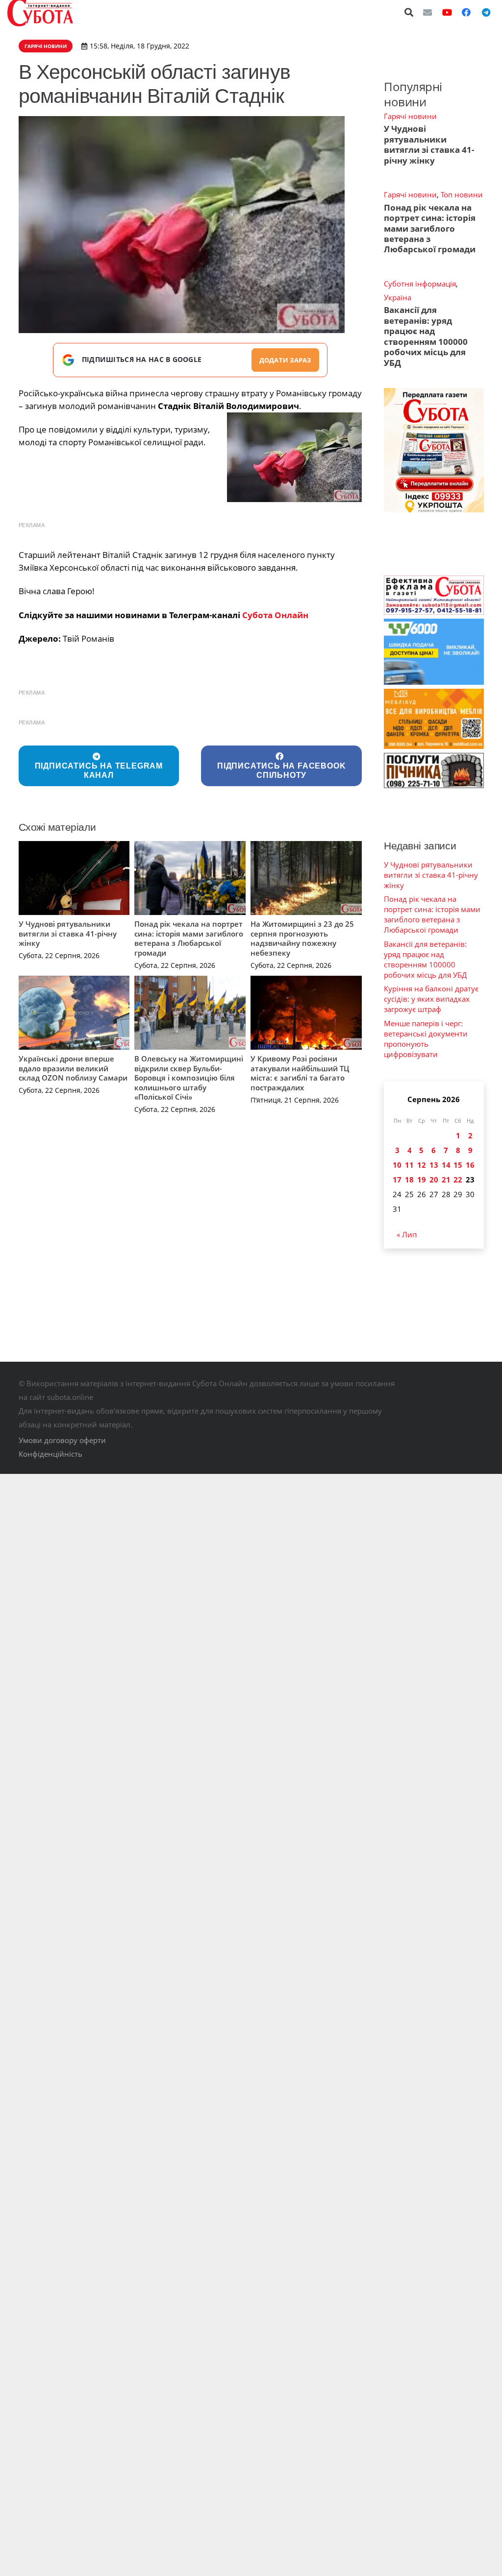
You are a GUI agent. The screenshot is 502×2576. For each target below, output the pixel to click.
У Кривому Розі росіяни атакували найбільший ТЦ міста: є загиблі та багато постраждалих (300, 1073)
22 (458, 1180)
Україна (398, 297)
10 (397, 1165)
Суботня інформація (420, 284)
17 (397, 1180)
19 (422, 1180)
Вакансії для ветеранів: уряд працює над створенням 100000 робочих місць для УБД (426, 336)
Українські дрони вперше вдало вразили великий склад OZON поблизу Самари (73, 1068)
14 (446, 1165)
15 (458, 1165)
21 (446, 1180)
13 (434, 1165)
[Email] (427, 12)
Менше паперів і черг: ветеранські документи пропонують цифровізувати (426, 1039)
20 (434, 1180)
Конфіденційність (50, 1454)
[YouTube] (447, 12)
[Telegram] (486, 12)
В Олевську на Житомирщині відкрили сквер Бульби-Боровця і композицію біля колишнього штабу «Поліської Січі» (189, 1078)
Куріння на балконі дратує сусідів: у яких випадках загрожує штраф (431, 999)
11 (409, 1165)
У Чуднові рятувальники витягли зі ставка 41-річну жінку (68, 933)
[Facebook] (466, 12)
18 (409, 1180)
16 (470, 1165)
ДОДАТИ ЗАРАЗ (285, 360)
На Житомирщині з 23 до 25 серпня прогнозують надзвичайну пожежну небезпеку (302, 938)
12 (422, 1165)
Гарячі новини (410, 116)
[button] (409, 12)
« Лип (407, 1234)
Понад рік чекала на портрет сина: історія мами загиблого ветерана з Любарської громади (189, 938)
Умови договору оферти (62, 1440)
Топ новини (462, 194)
